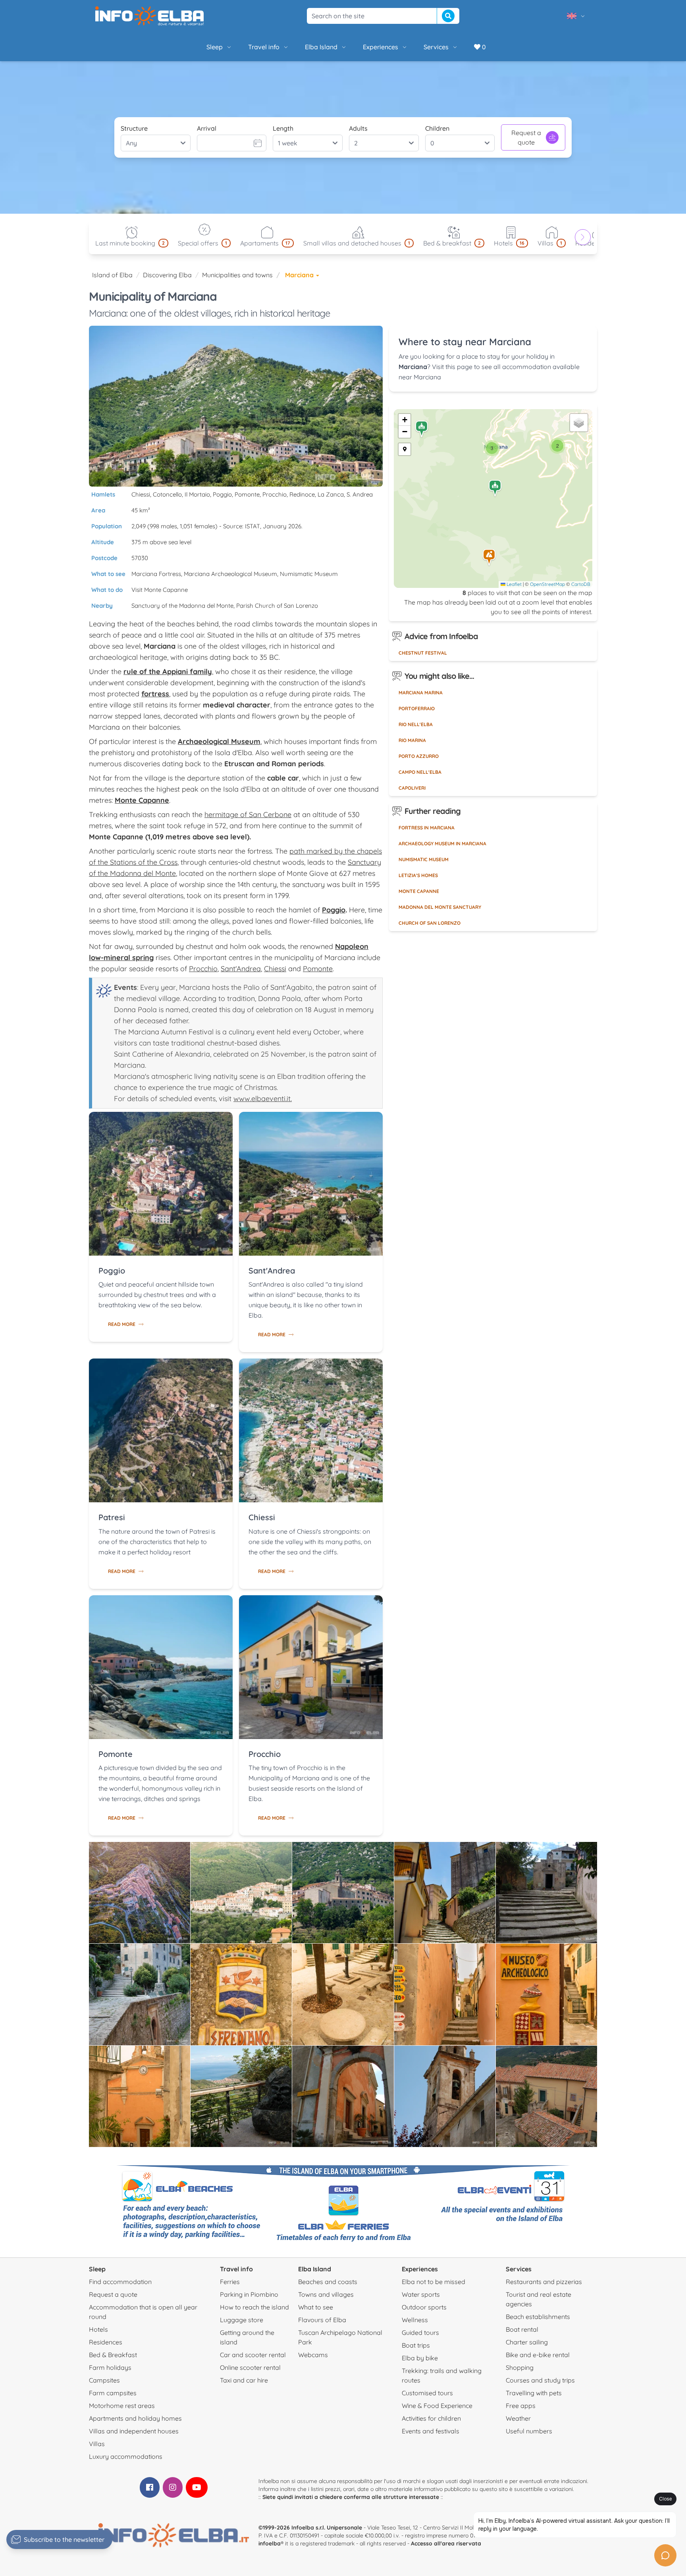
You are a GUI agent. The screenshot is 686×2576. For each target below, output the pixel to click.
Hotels (98, 2329)
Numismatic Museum (424, 859)
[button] (489, 558)
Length (283, 128)
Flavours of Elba (322, 2320)
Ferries (230, 2282)
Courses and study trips (540, 2380)
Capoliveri (412, 788)
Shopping (520, 2367)
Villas (97, 2444)
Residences (106, 2342)
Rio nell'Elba (416, 724)
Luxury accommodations (126, 2456)
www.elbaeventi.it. (263, 1099)
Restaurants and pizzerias (544, 2282)
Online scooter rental (250, 2367)
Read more (122, 1324)
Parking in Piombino (249, 2294)
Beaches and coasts (328, 2282)
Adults (358, 128)
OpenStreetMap (547, 584)
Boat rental (522, 2329)
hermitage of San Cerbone (248, 815)
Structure (134, 128)
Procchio (203, 969)
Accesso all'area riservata (446, 2543)
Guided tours (420, 2333)
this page (459, 367)
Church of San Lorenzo (430, 923)
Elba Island (321, 47)
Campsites (104, 2380)
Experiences (381, 47)
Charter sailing (527, 2342)
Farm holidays (110, 2367)
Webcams (313, 2355)
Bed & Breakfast (113, 2355)
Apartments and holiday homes (135, 2418)
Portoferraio (417, 708)
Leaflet (514, 584)
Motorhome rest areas (122, 2406)
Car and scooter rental (253, 2355)
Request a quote (526, 137)
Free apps (521, 2406)
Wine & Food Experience (437, 2406)
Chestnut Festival (423, 653)
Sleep (215, 47)
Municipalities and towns (237, 275)
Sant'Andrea (241, 969)
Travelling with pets (534, 2393)
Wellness (415, 2320)
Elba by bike (420, 2358)
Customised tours (427, 2393)
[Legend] (405, 449)
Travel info (264, 47)
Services (436, 47)
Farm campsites (113, 2393)
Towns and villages (326, 2294)
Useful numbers (529, 2431)
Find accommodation (120, 2282)
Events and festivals (431, 2431)
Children (437, 128)
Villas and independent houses (134, 2431)
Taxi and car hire (244, 2380)
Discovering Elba (167, 275)
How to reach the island (254, 2307)
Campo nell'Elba (420, 772)
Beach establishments (538, 2317)
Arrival (207, 128)
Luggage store (242, 2320)
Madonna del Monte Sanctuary (440, 907)
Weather (518, 2418)
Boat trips (416, 2345)
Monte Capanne (419, 891)
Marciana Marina (421, 693)
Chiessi (275, 969)
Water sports (421, 2294)
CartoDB (581, 584)
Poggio (112, 1271)
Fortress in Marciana (427, 828)
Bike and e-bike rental (538, 2355)
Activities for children (431, 2418)
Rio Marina (412, 740)
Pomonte (318, 969)
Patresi (112, 1517)
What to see (316, 2307)
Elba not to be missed (434, 2282)
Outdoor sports (424, 2307)
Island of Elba (112, 275)
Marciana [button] (300, 275)
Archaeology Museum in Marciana (442, 844)
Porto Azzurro (419, 756)
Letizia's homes (418, 875)
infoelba (270, 2543)
